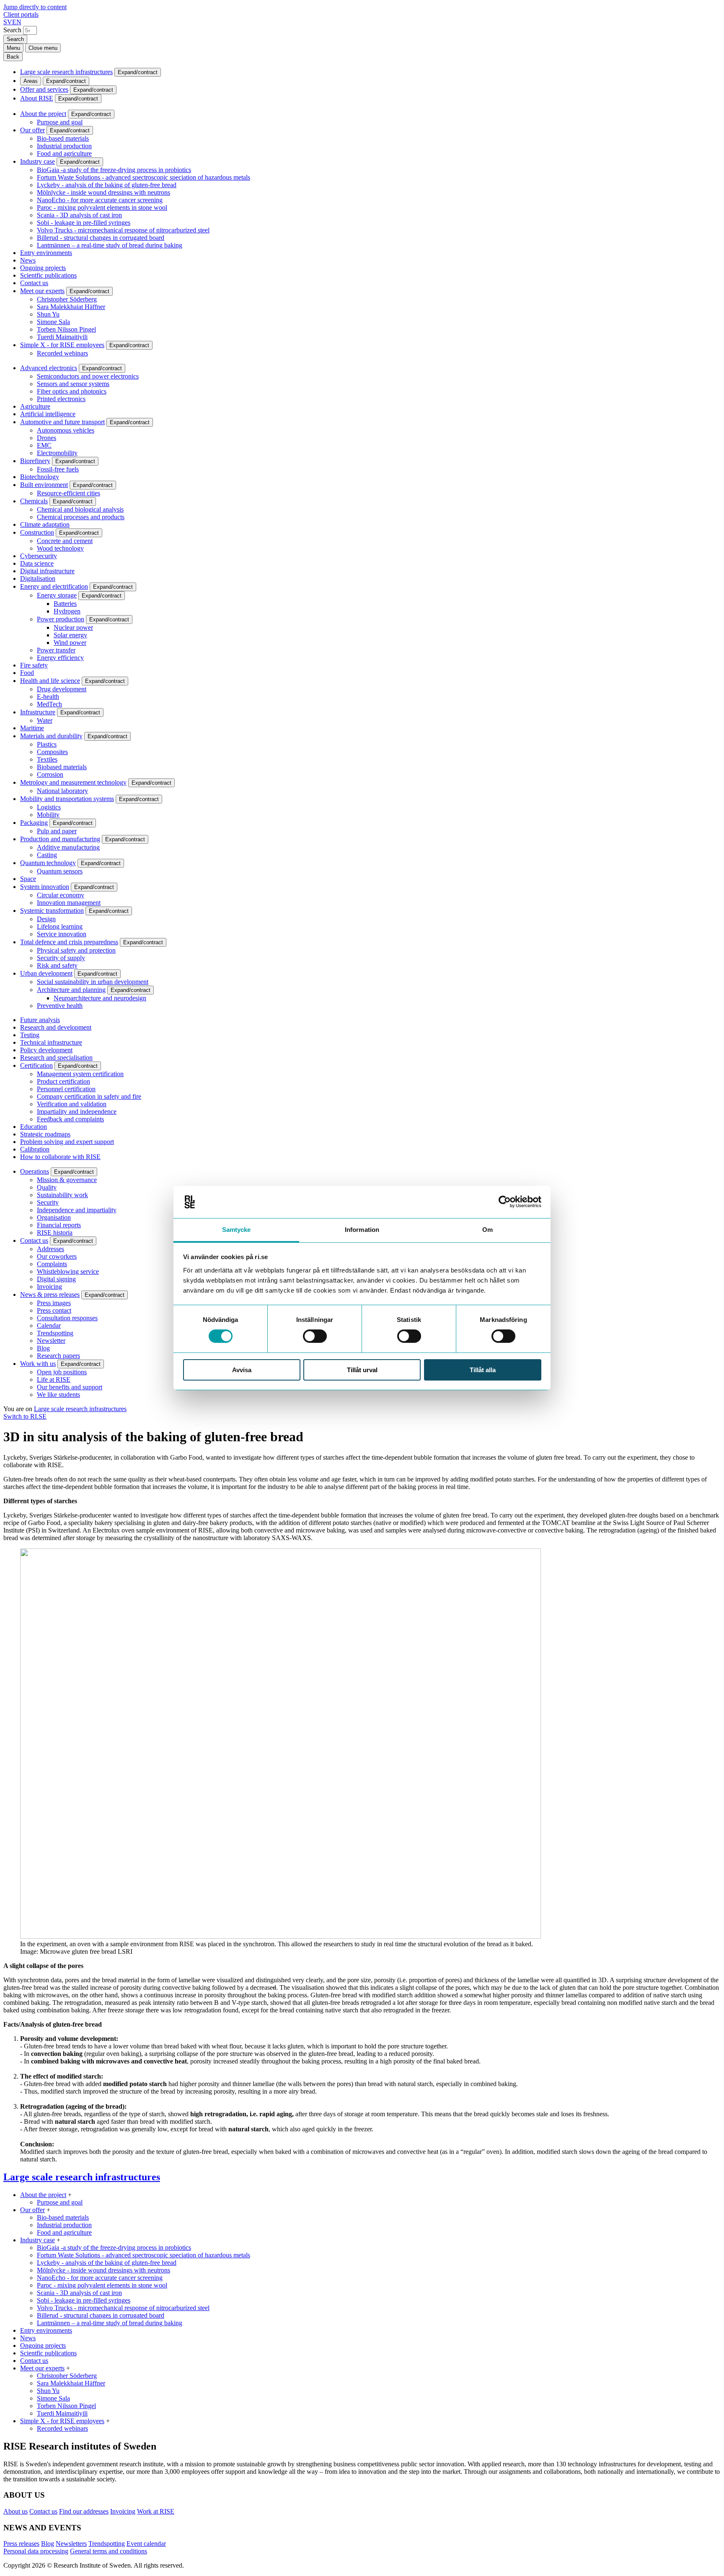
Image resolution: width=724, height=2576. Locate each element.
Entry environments (46, 253)
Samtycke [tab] (237, 1230)
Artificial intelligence (48, 414)
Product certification (63, 1081)
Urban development (46, 973)
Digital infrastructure (47, 571)
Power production (61, 619)
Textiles (47, 759)
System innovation (45, 887)
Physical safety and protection (76, 950)
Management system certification (80, 1074)
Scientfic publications (48, 275)
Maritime (32, 728)
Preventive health (60, 1006)
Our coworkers (57, 1256)
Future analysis (40, 1020)
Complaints (52, 1264)
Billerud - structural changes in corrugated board (101, 238)
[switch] (315, 1336)
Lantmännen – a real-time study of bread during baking (110, 245)
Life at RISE (54, 1379)
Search (12, 30)
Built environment (44, 485)
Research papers (58, 1356)
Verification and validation (72, 1104)
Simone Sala (53, 322)
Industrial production (64, 146)
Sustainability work (62, 1195)
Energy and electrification (54, 586)
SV (8, 22)
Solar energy (70, 635)
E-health (48, 697)
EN (17, 22)
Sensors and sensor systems (73, 384)
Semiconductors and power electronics (88, 376)
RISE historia (55, 1233)
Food (27, 673)
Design (46, 919)
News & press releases (50, 1294)
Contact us (34, 283)
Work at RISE (156, 2511)
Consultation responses (67, 1318)
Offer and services (44, 89)
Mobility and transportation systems (67, 799)
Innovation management (69, 903)
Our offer (32, 130)
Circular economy (61, 895)
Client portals (21, 14)
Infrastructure (38, 712)
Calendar (49, 1325)
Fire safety (34, 665)
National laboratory (62, 791)
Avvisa (242, 1370)
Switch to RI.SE (25, 1416)
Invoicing (49, 1287)
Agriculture (35, 406)
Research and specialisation (56, 1057)
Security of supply (61, 958)
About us (16, 2511)
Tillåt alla (483, 1370)
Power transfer (56, 650)
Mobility (48, 815)
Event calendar (146, 2544)
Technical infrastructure (51, 1042)
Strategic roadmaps (45, 1134)
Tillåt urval (362, 1370)
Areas (31, 81)
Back (13, 57)
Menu (13, 48)
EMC (44, 445)
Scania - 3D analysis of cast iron (79, 215)
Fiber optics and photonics (72, 391)
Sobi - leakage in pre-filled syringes (84, 223)
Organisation (54, 1217)
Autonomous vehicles (66, 430)
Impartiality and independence (77, 1112)
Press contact (54, 1310)
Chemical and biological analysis (80, 509)
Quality (47, 1187)
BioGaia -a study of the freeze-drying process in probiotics (114, 170)
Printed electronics (61, 399)
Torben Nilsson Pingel (66, 329)
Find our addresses (84, 2511)
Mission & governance (67, 1180)
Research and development (56, 1027)
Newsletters (71, 2544)
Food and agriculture (64, 153)
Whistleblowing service (68, 1271)
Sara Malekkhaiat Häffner (71, 307)
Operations (35, 1171)
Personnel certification (66, 1089)
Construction (37, 532)
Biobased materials (62, 767)
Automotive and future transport (62, 422)
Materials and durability (51, 736)
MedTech (49, 704)
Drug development (62, 689)
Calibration (35, 1149)
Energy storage (57, 595)
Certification (36, 1065)
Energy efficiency (60, 658)
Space (28, 879)
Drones (47, 438)
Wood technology (60, 548)
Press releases (21, 2544)
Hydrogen (67, 611)
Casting (47, 855)
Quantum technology (48, 863)
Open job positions (62, 1372)
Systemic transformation (52, 911)
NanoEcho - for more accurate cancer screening (100, 200)
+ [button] (70, 2195)
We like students (58, 1395)
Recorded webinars (62, 353)
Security (48, 1202)
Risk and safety (57, 965)
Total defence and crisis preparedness (69, 942)
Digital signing (56, 1279)
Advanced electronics (49, 368)
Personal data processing (36, 2551)
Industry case (37, 161)
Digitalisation (38, 578)
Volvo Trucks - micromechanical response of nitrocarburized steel (123, 230)
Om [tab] (487, 1230)
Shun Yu (48, 314)
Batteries (65, 604)
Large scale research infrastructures (66, 72)
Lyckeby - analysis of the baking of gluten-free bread (107, 185)
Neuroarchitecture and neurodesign (100, 998)
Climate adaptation (45, 524)
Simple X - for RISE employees (62, 345)
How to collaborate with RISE (60, 1157)
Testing (30, 1035)
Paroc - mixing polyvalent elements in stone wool (102, 207)
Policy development (46, 1050)
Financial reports (59, 1225)
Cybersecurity (39, 556)
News (28, 260)
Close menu (43, 48)
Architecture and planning (71, 990)
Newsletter (51, 1341)
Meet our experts (42, 291)
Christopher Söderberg (67, 299)
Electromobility (57, 453)
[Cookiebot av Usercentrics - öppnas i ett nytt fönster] (505, 1202)
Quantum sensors (60, 871)
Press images (54, 1303)
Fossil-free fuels (58, 469)
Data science (37, 563)
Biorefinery (35, 461)
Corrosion (50, 774)
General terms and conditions (109, 2551)
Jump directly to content (35, 7)
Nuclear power (73, 627)
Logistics (49, 807)
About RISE (37, 98)
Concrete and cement (65, 541)
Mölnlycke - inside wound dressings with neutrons (103, 192)
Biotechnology (40, 477)
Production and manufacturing (60, 839)
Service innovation (62, 934)
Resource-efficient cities (69, 493)
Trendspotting (55, 1333)
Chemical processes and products (81, 517)
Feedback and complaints (70, 1119)
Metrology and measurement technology (73, 782)
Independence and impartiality (77, 1210)
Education (34, 1127)
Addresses (50, 1249)
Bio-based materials (63, 138)
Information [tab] (362, 1230)
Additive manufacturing (68, 847)
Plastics (47, 744)
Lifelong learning (60, 926)
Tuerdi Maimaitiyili (62, 337)
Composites (52, 752)
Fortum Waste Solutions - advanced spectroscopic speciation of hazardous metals (144, 177)
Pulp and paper (57, 831)
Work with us (38, 1364)
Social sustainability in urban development (93, 982)
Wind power (70, 643)
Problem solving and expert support (67, 1142)
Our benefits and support (70, 1387)
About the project (43, 114)
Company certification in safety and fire (89, 1096)
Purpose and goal (60, 122)
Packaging (34, 823)
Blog (43, 1348)
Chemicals (34, 501)
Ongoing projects (43, 268)
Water (45, 720)
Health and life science (50, 681)
